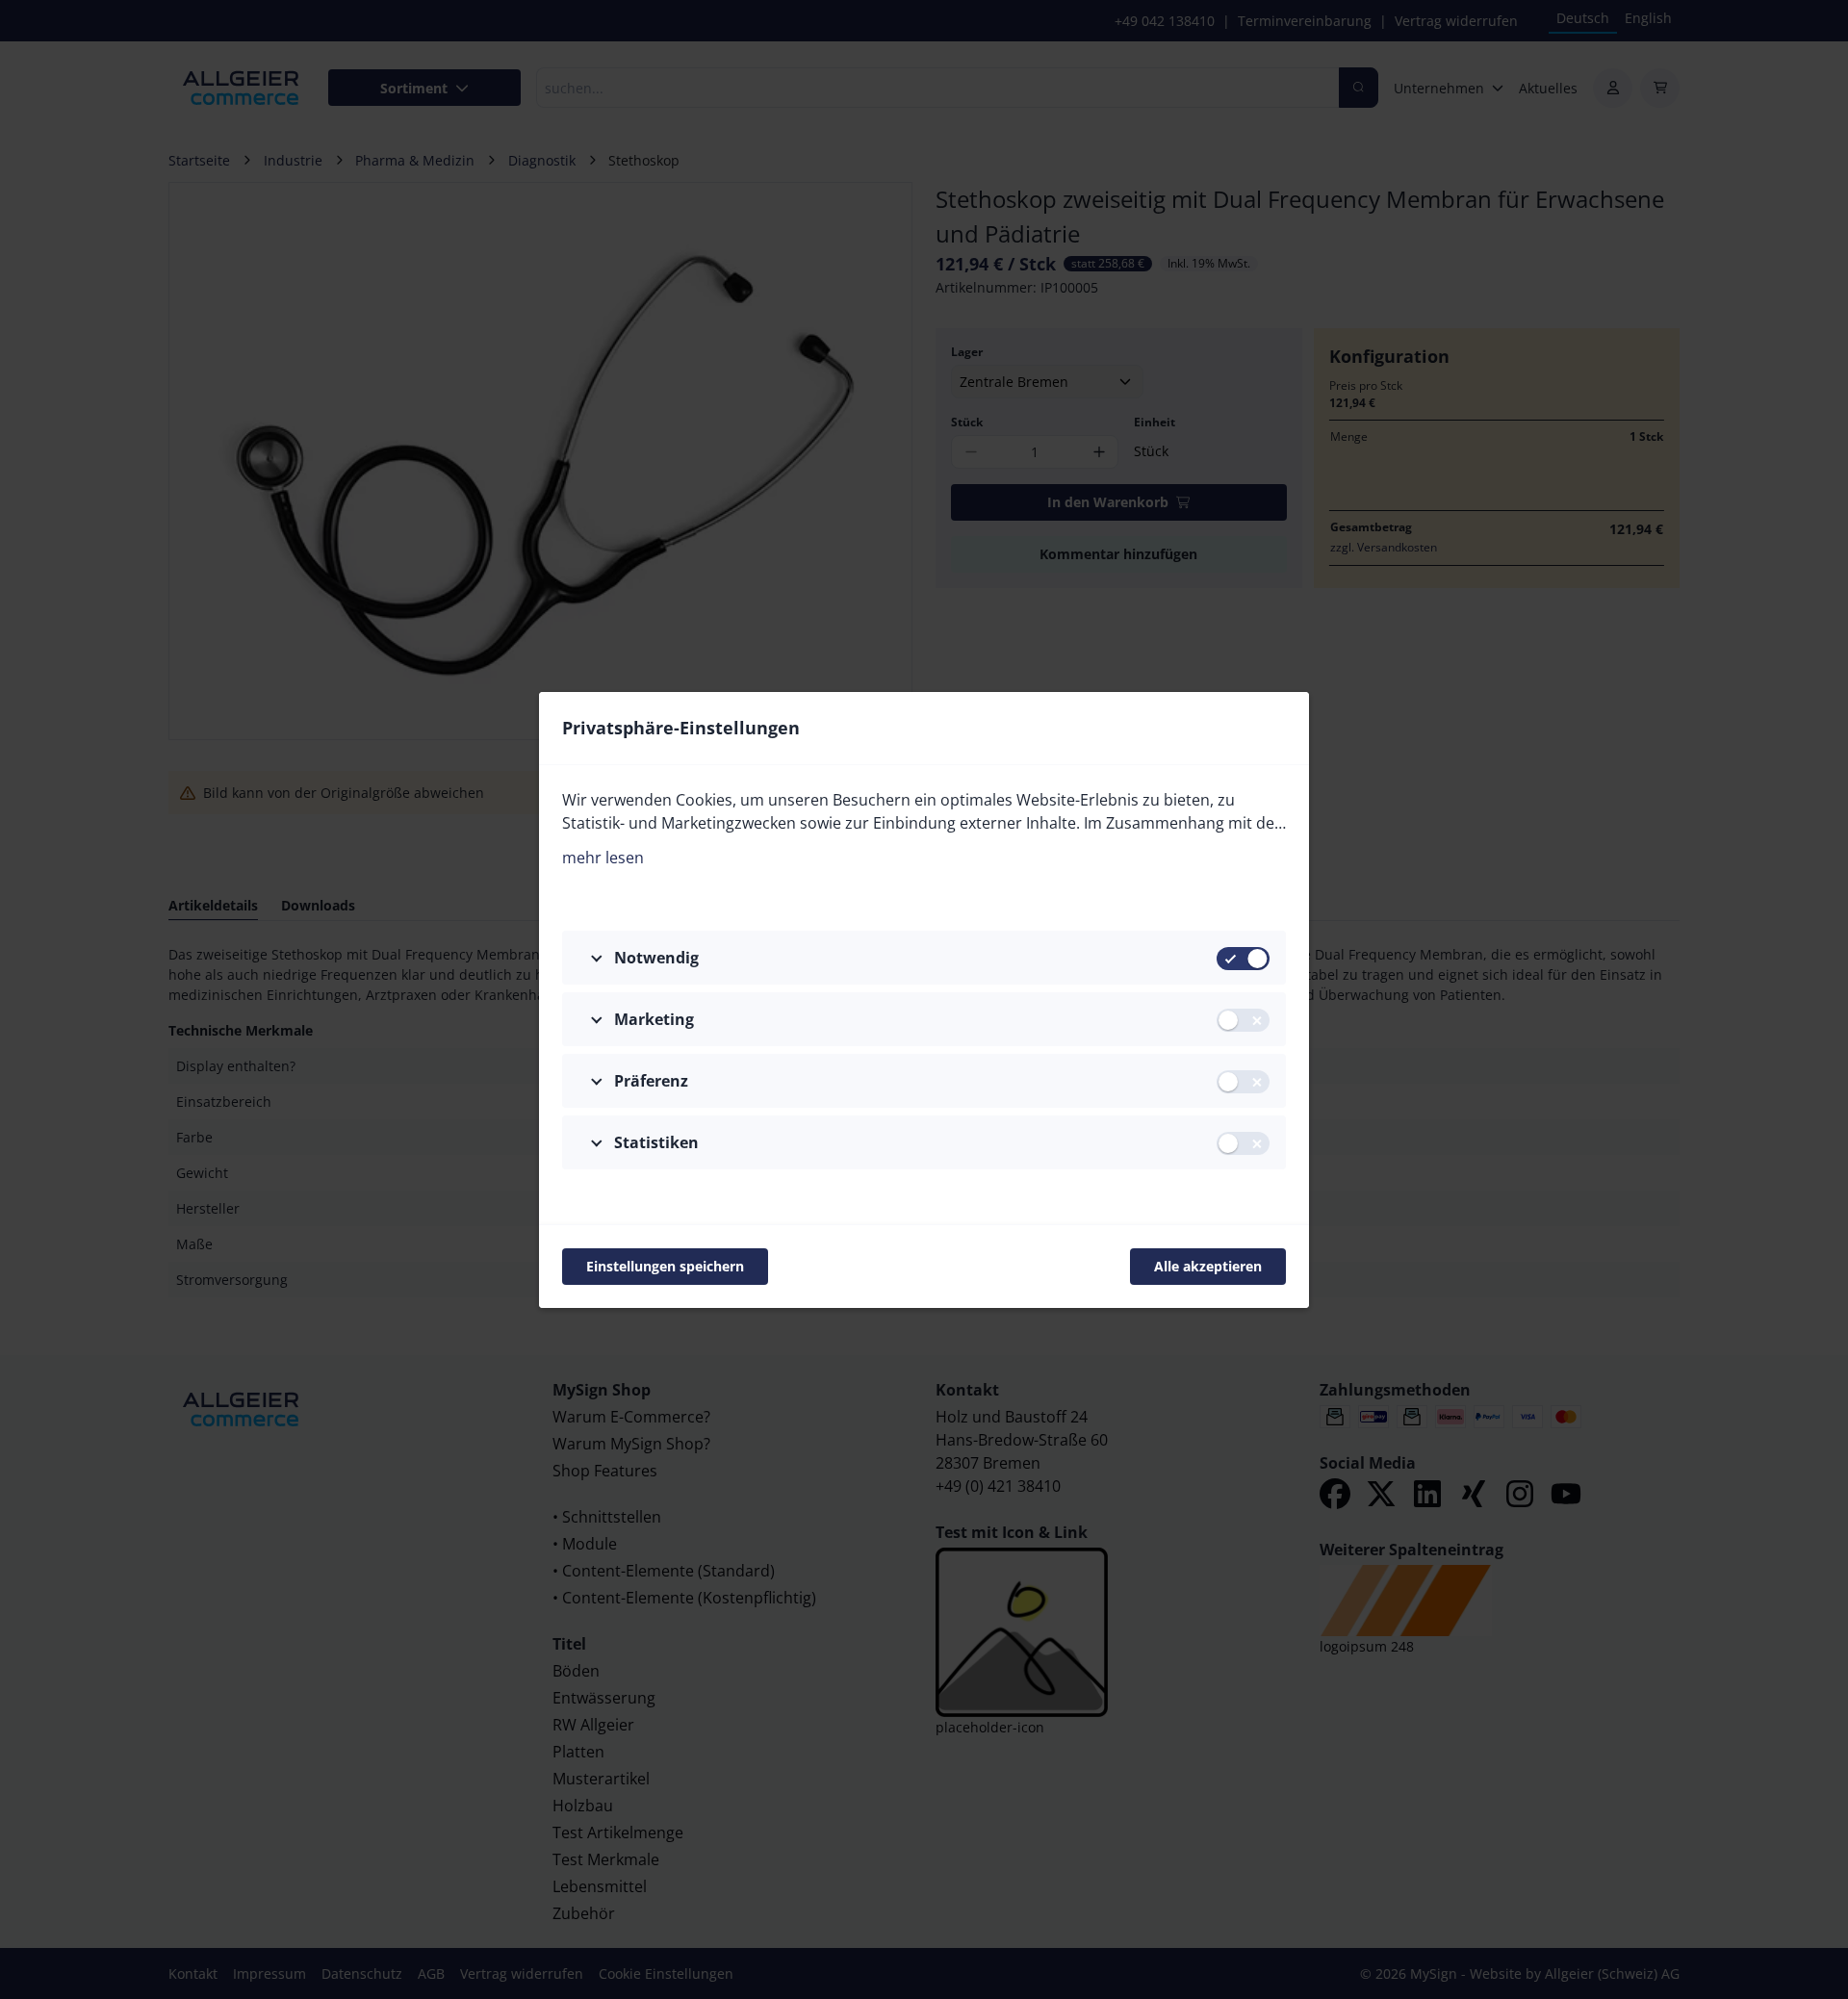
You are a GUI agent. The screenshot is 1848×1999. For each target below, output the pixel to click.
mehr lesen (603, 858)
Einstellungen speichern (665, 1266)
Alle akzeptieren (1208, 1266)
